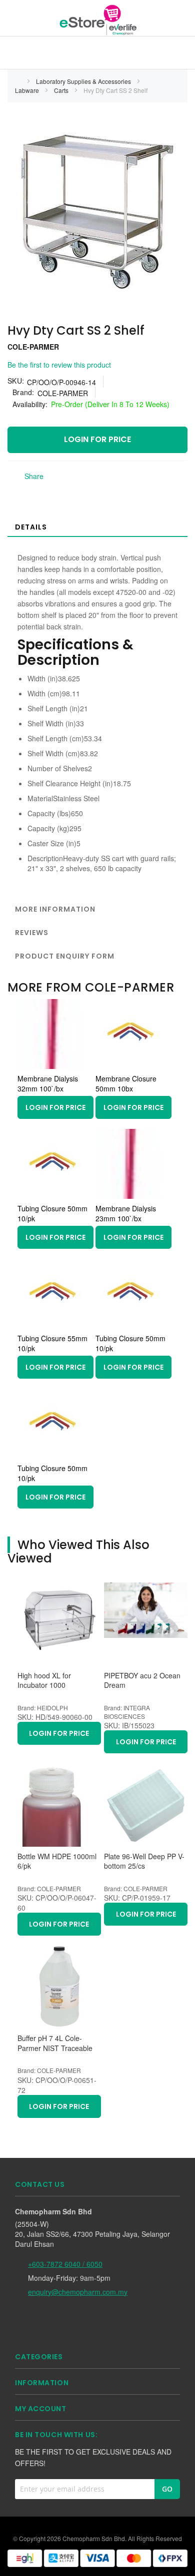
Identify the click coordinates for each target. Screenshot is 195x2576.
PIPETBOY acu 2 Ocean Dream (142, 1681)
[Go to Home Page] (18, 81)
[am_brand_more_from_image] (52, 1066)
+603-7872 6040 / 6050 (65, 2264)
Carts (62, 90)
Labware (28, 90)
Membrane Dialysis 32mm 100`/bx (48, 1083)
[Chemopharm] (97, 19)
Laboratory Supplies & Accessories (84, 81)
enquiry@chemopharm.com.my (78, 2292)
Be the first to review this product (59, 365)
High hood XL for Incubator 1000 (44, 1681)
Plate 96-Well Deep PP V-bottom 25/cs (144, 1861)
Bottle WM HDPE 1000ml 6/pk (57, 1861)
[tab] (97, 526)
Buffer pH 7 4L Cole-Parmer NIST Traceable (55, 2043)
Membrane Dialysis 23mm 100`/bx (126, 1213)
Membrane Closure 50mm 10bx (126, 1083)
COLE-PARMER (33, 347)
